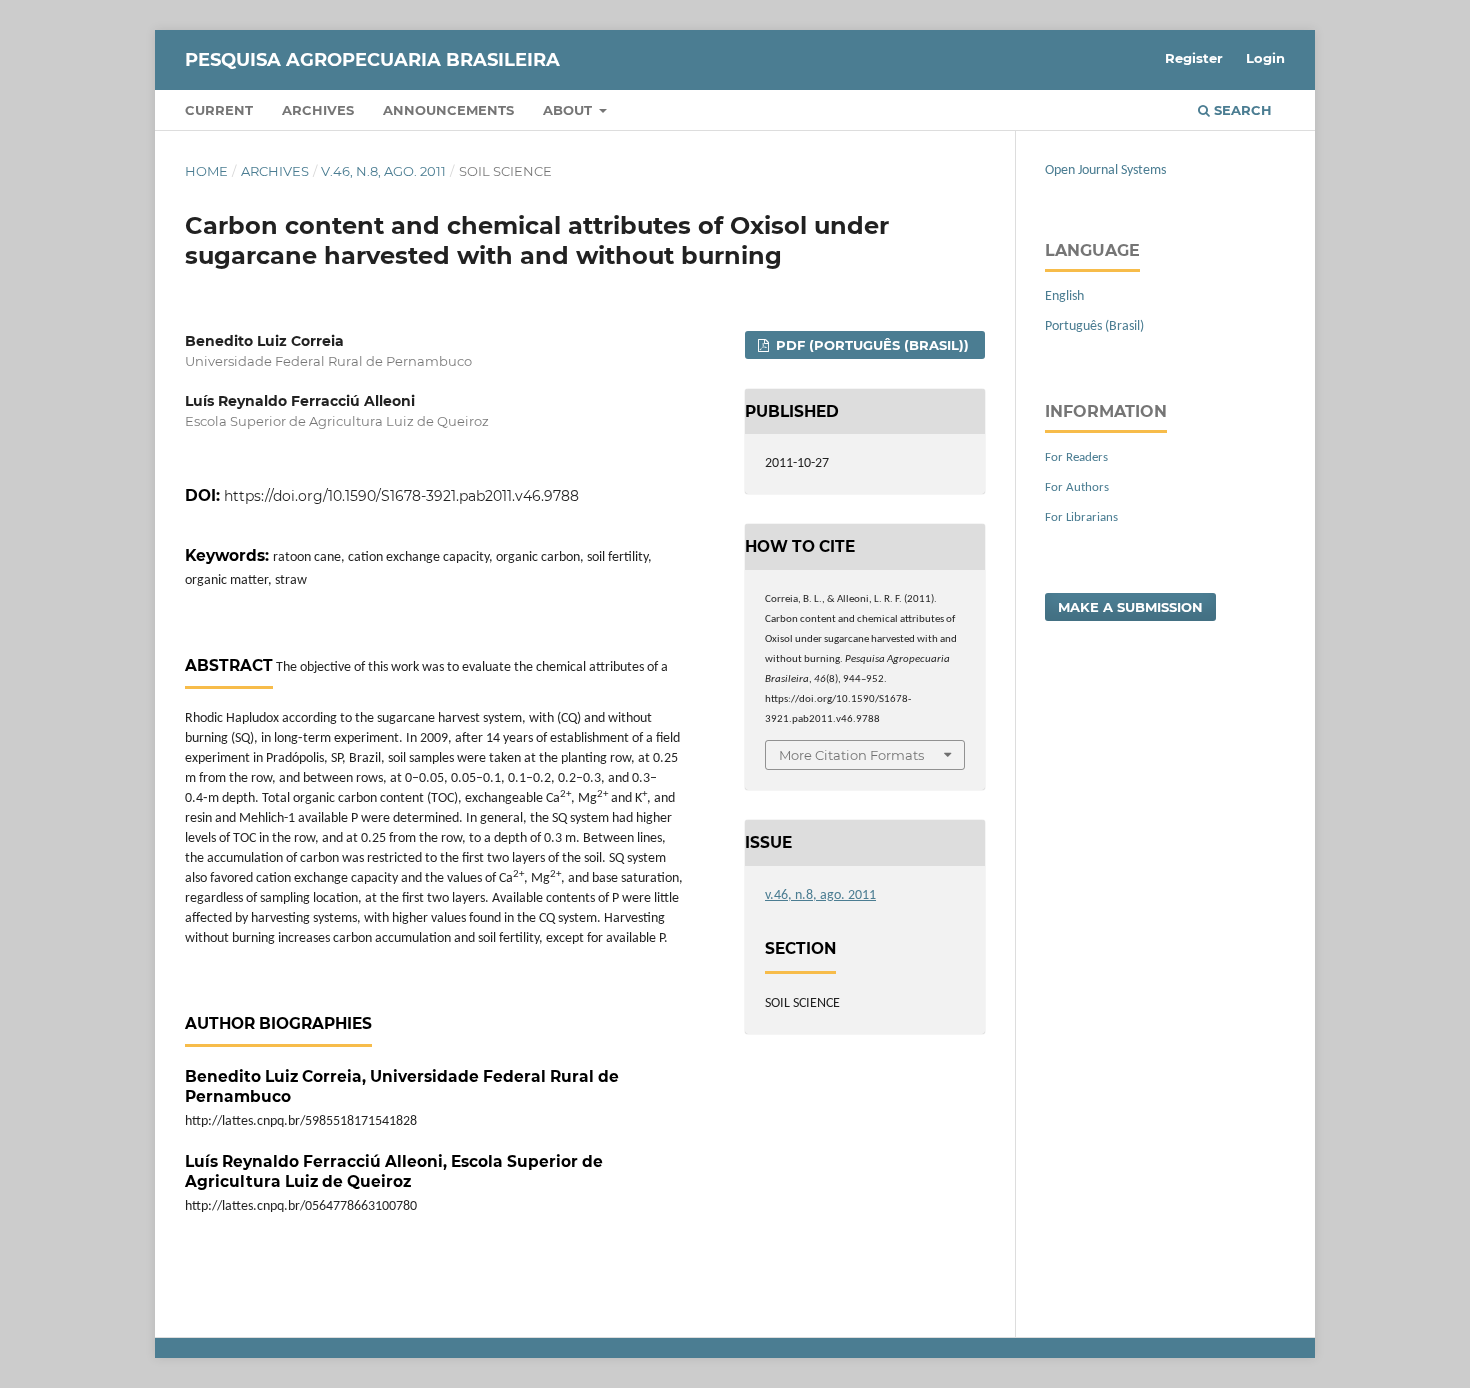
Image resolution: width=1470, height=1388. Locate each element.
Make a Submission (1130, 607)
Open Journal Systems (1105, 170)
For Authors (1077, 487)
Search (1241, 110)
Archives (318, 110)
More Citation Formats (851, 755)
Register (1194, 58)
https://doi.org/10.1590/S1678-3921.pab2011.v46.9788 (401, 496)
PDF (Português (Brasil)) (870, 345)
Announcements (448, 110)
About (569, 110)
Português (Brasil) (1094, 326)
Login (1265, 58)
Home (206, 171)
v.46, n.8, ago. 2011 (383, 171)
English (1064, 296)
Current (219, 110)
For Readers (1076, 457)
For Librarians (1081, 517)
